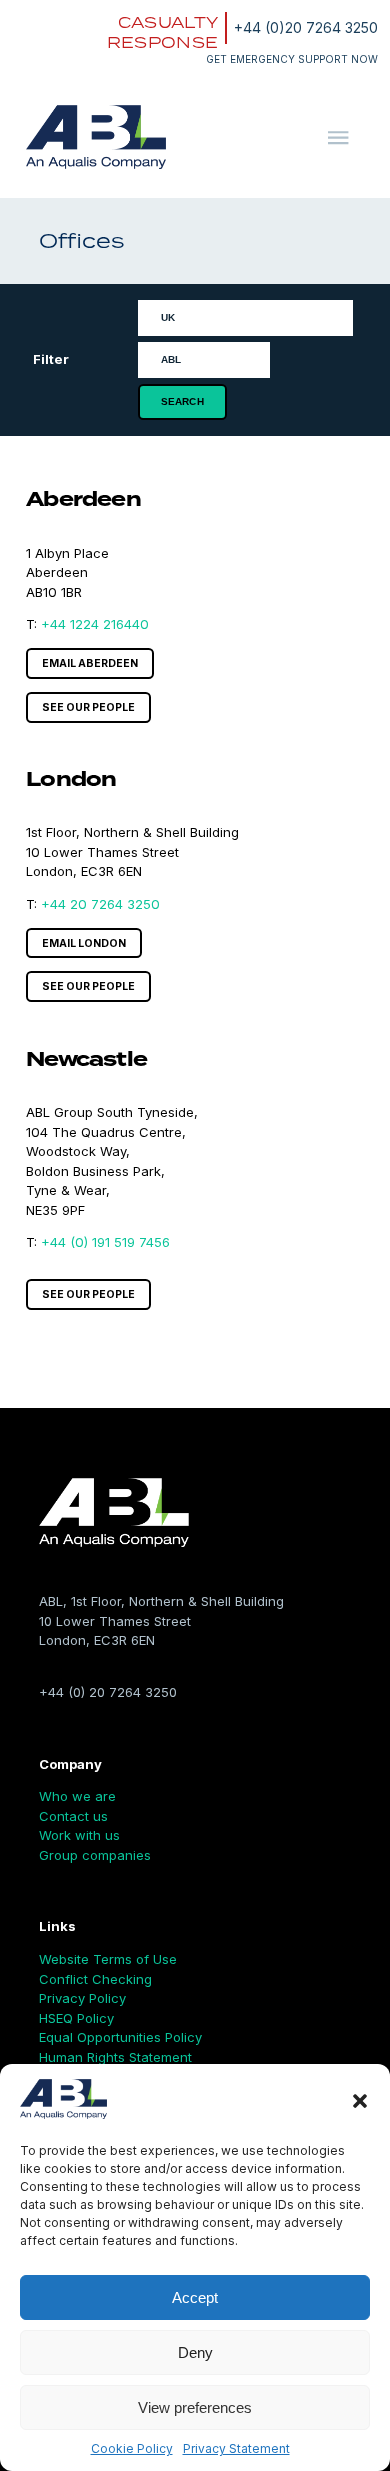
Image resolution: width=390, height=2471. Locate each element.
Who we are (77, 1796)
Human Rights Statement (115, 2057)
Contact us (73, 1816)
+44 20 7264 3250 (100, 904)
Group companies (95, 1855)
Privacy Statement (236, 2448)
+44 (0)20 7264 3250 (306, 27)
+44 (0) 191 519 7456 (105, 1242)
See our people (88, 707)
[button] (360, 2101)
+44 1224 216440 (95, 624)
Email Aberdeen (90, 663)
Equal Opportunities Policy (120, 2037)
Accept (195, 2297)
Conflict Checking (95, 1979)
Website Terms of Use (108, 1959)
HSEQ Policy (76, 2018)
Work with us (79, 1835)
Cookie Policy (132, 2448)
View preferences (195, 2407)
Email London (84, 943)
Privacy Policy (82, 1998)
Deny (195, 2352)
